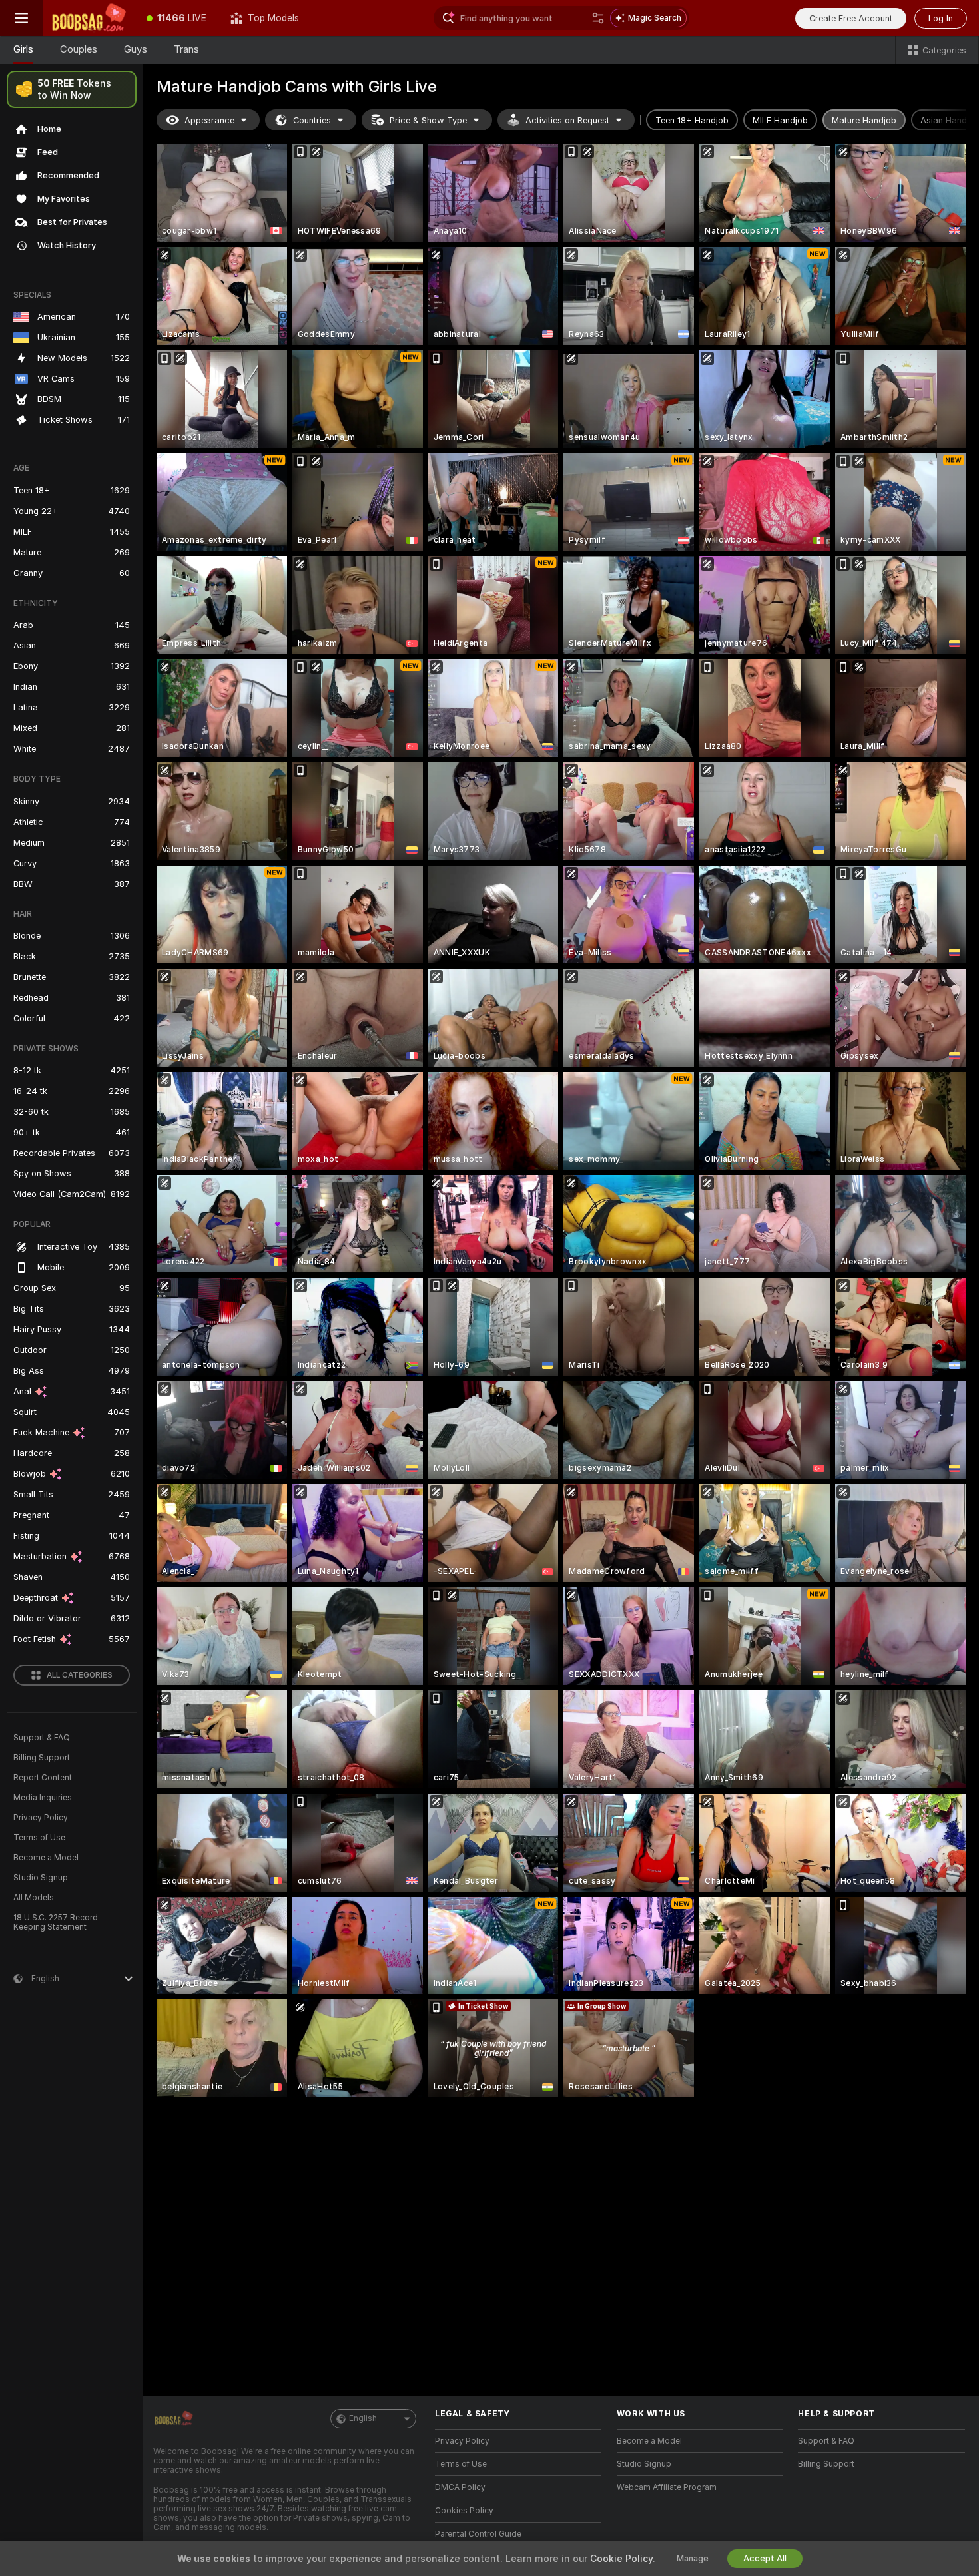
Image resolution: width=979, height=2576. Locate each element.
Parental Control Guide (478, 2534)
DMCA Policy (460, 2487)
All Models (34, 1898)
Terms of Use (39, 1838)
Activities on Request (567, 120)
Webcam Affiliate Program (667, 2487)
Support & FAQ (42, 1738)
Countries (312, 120)
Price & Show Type (428, 120)
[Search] (598, 18)
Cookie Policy (621, 2559)
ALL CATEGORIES (80, 1675)
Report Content (43, 1778)
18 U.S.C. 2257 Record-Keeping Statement (58, 1922)
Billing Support (42, 1758)
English (363, 2418)
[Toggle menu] (21, 18)
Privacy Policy (41, 1818)
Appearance (209, 120)
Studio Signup (41, 1878)
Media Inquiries (43, 1798)
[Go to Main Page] (89, 18)
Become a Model (46, 1858)
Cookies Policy (464, 2511)
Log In (941, 18)
